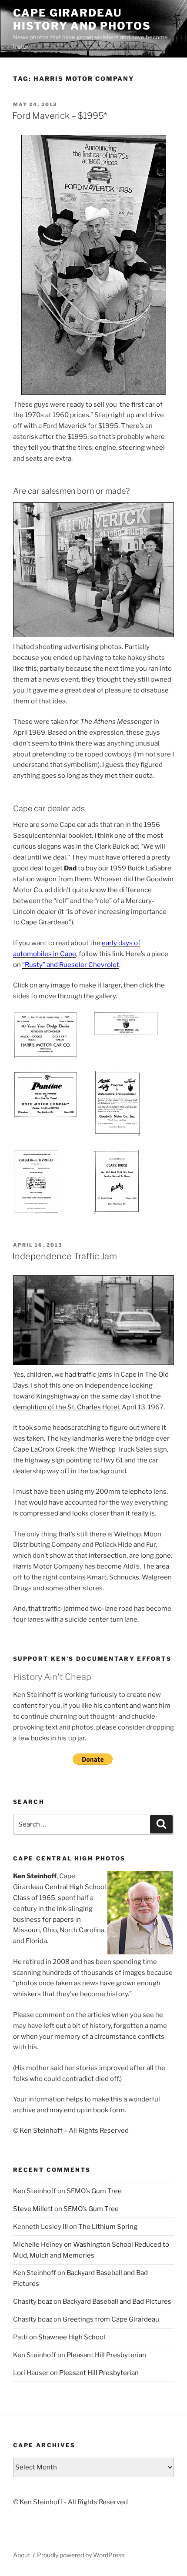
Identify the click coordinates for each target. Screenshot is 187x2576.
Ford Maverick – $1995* (60, 116)
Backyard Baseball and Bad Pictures (117, 2302)
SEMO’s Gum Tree (94, 2191)
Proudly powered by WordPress (81, 2555)
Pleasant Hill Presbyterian (106, 2355)
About (22, 2555)
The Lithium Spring (108, 2227)
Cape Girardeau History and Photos (82, 19)
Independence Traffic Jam (65, 1256)
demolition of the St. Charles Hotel (66, 1407)
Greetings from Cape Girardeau (111, 2319)
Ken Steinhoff (35, 2191)
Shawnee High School (72, 2337)
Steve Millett (33, 2209)
